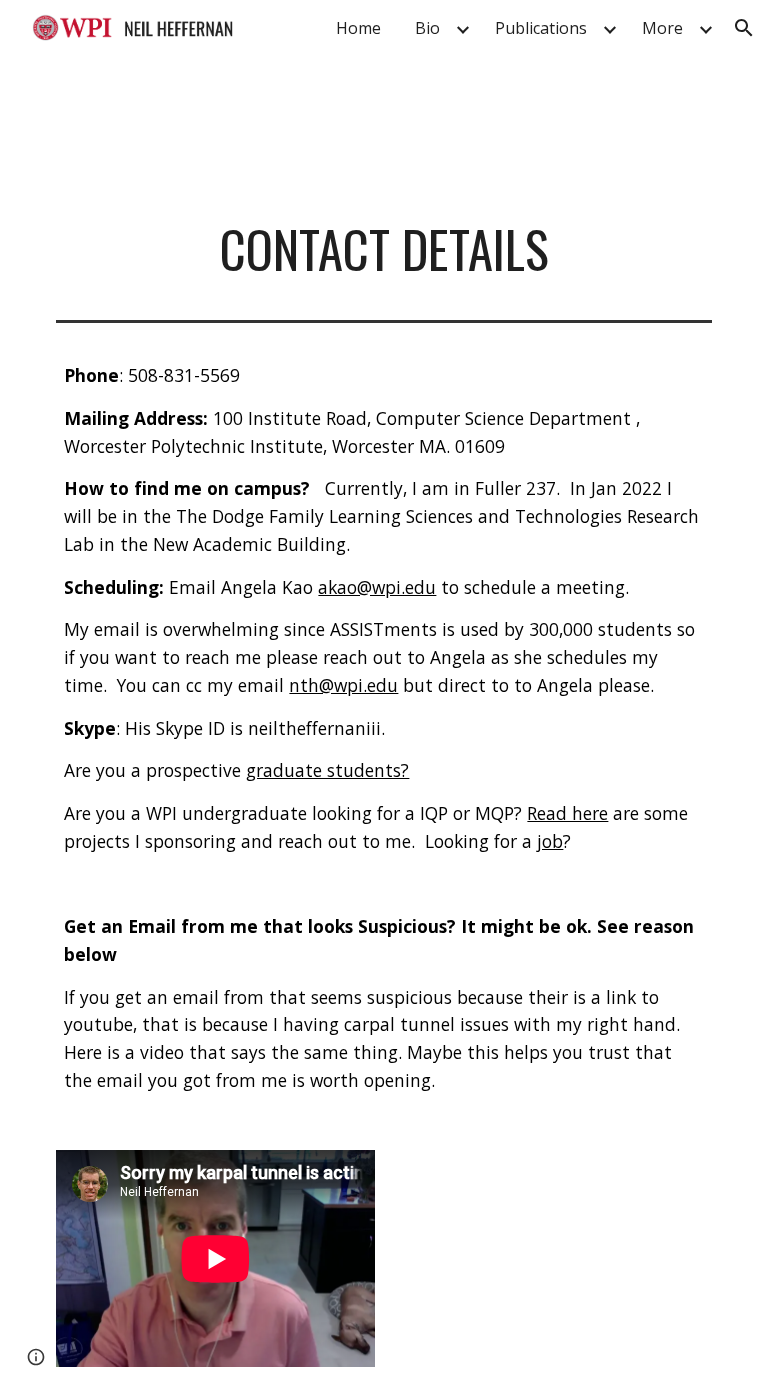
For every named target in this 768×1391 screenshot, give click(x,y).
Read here (567, 813)
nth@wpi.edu (343, 685)
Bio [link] (427, 28)
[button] (744, 28)
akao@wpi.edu (377, 587)
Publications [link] (541, 28)
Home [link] (358, 28)
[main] (383, 249)
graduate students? (327, 770)
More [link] (662, 28)
